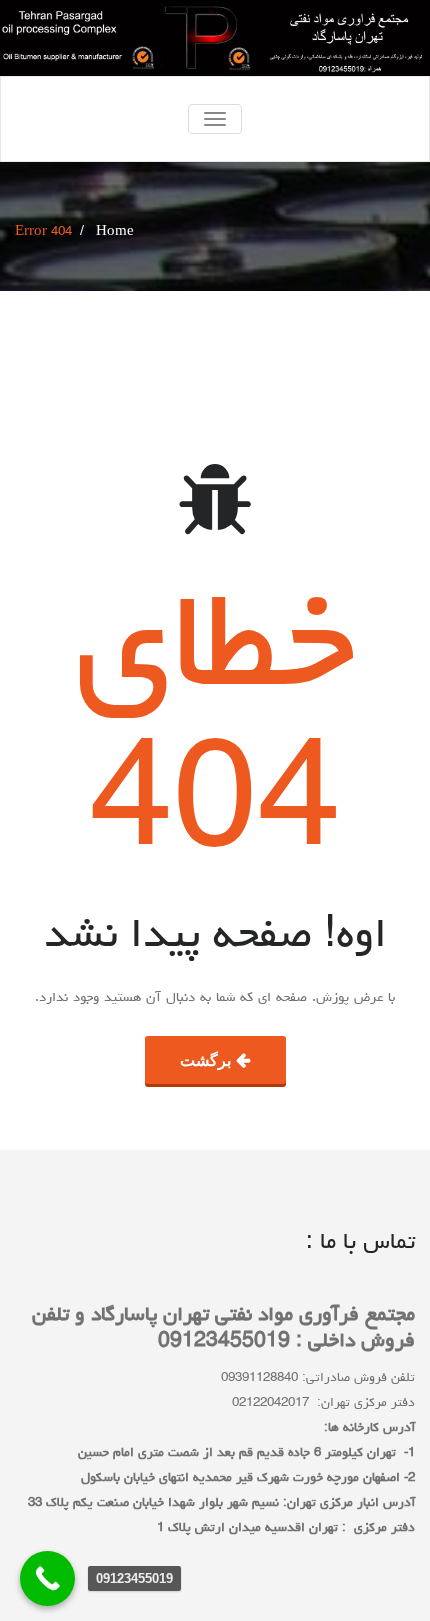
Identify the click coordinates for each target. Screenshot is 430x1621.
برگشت (205, 1060)
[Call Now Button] (47, 1578)
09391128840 (259, 1378)
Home (115, 232)
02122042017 (270, 1403)
